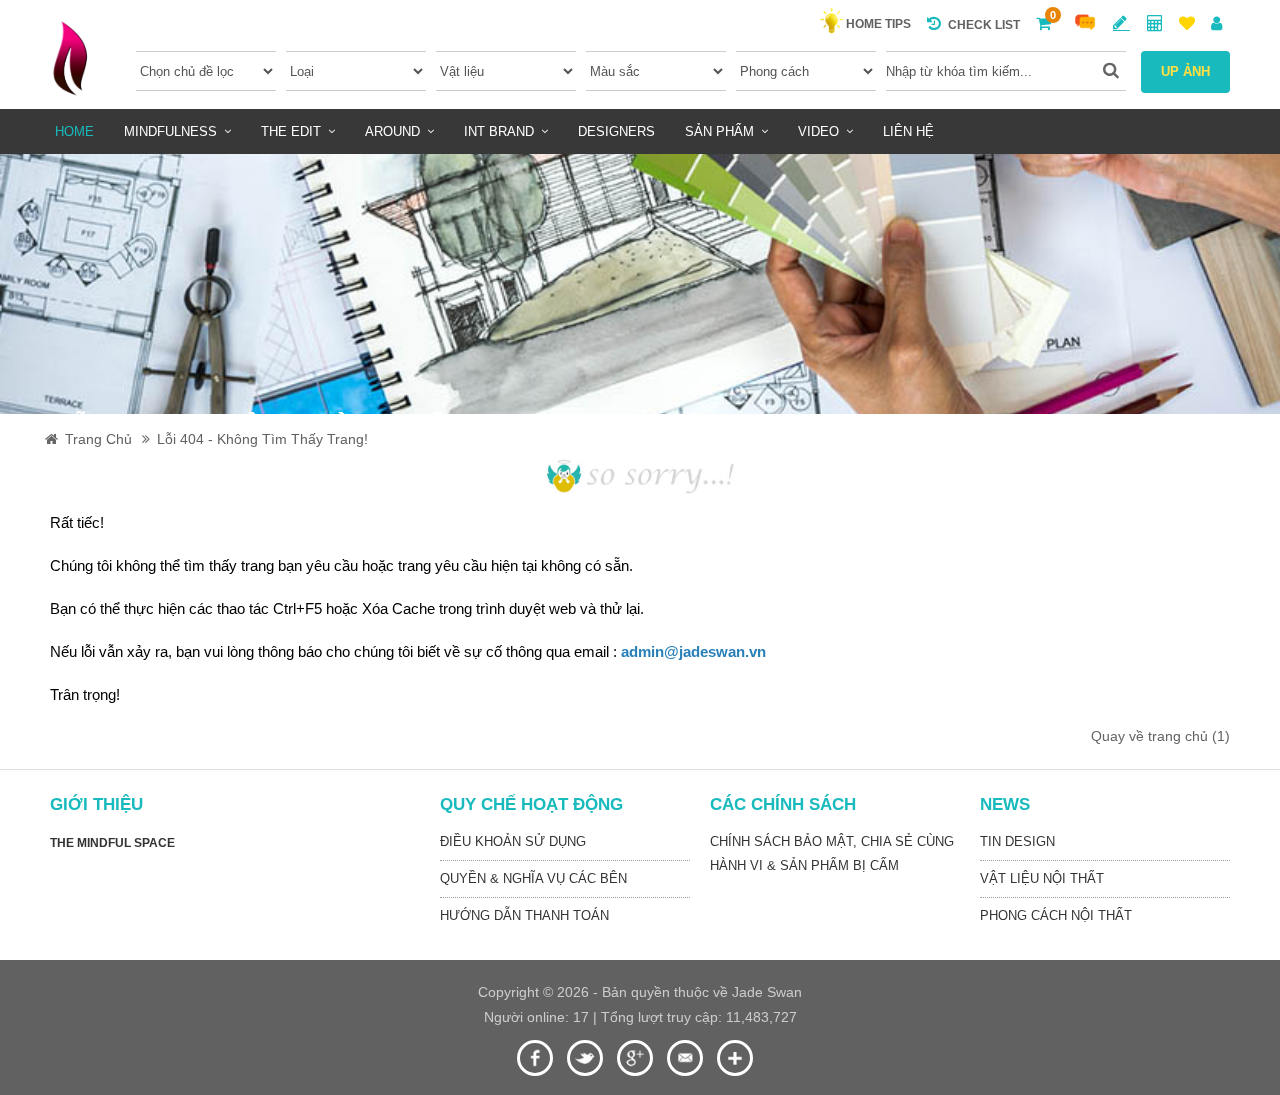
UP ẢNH (1185, 71)
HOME (74, 131)
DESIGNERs (616, 131)
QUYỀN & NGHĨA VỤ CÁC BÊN (533, 878)
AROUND (392, 131)
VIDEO (818, 131)
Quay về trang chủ (1160, 736)
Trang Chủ (98, 439)
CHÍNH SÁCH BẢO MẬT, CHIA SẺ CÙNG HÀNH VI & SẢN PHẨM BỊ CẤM (832, 853)
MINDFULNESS (170, 131)
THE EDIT (291, 131)
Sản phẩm (719, 131)
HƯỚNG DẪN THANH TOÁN (524, 915)
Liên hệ (908, 131)
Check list (984, 25)
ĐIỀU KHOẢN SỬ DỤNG (513, 841)
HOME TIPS (878, 24)
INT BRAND (499, 131)
